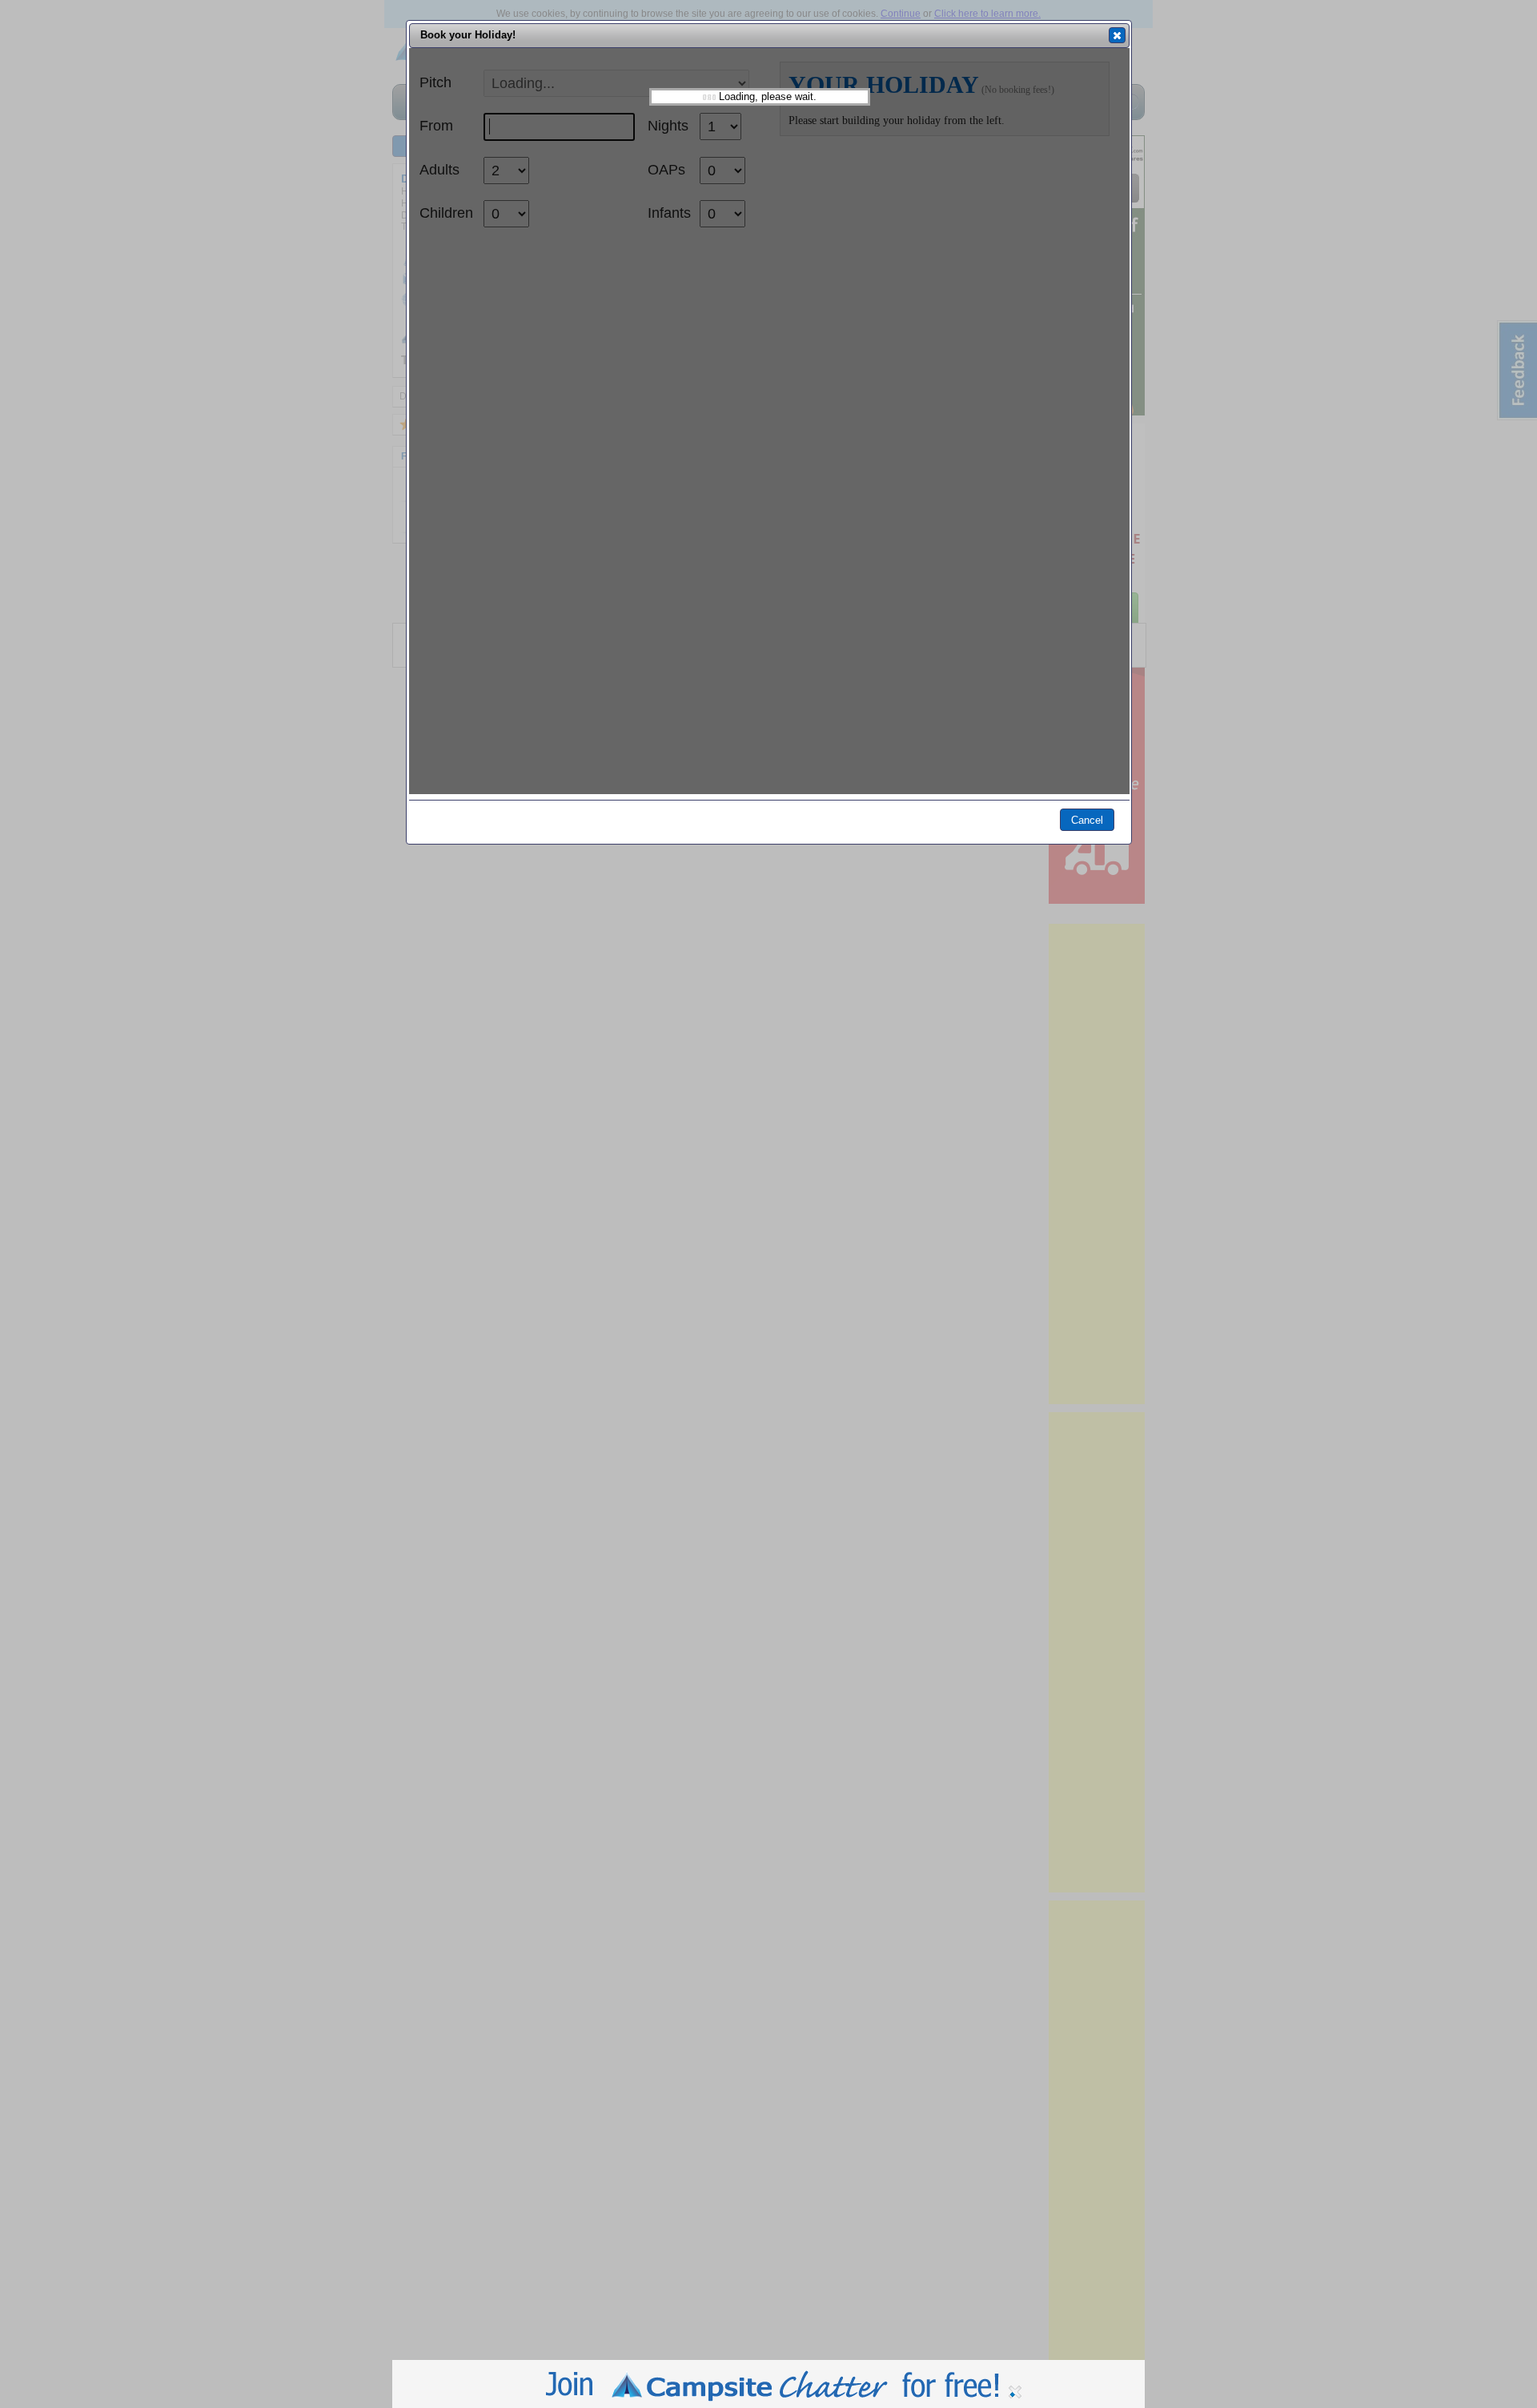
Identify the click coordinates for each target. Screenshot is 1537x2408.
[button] (1117, 35)
